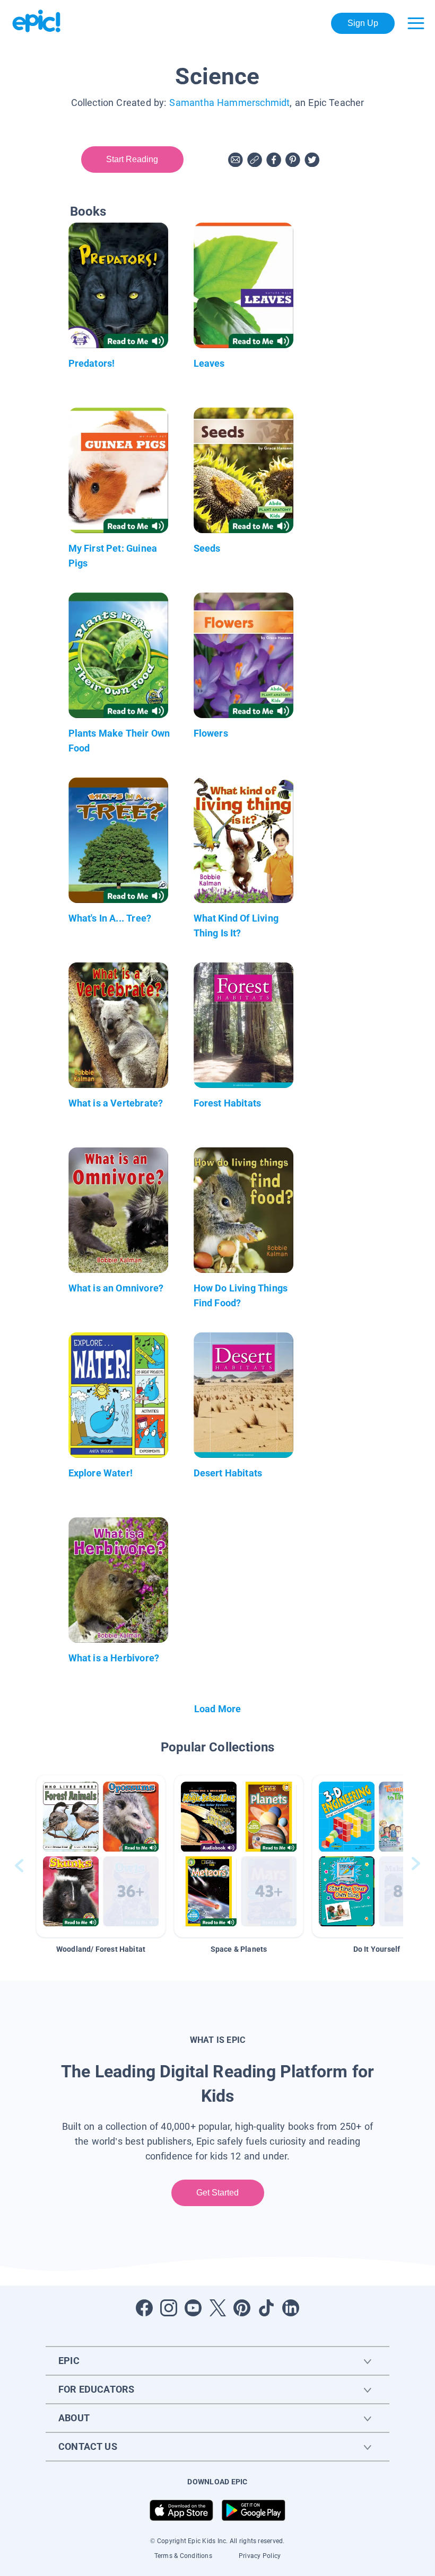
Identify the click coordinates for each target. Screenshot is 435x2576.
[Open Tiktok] (266, 2308)
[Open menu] (416, 23)
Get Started (218, 2193)
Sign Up (363, 23)
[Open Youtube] (193, 2308)
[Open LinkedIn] (291, 2308)
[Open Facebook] (144, 2308)
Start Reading (132, 159)
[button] (101, 1856)
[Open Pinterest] (242, 2308)
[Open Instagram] (169, 2308)
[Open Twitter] (217, 2308)
